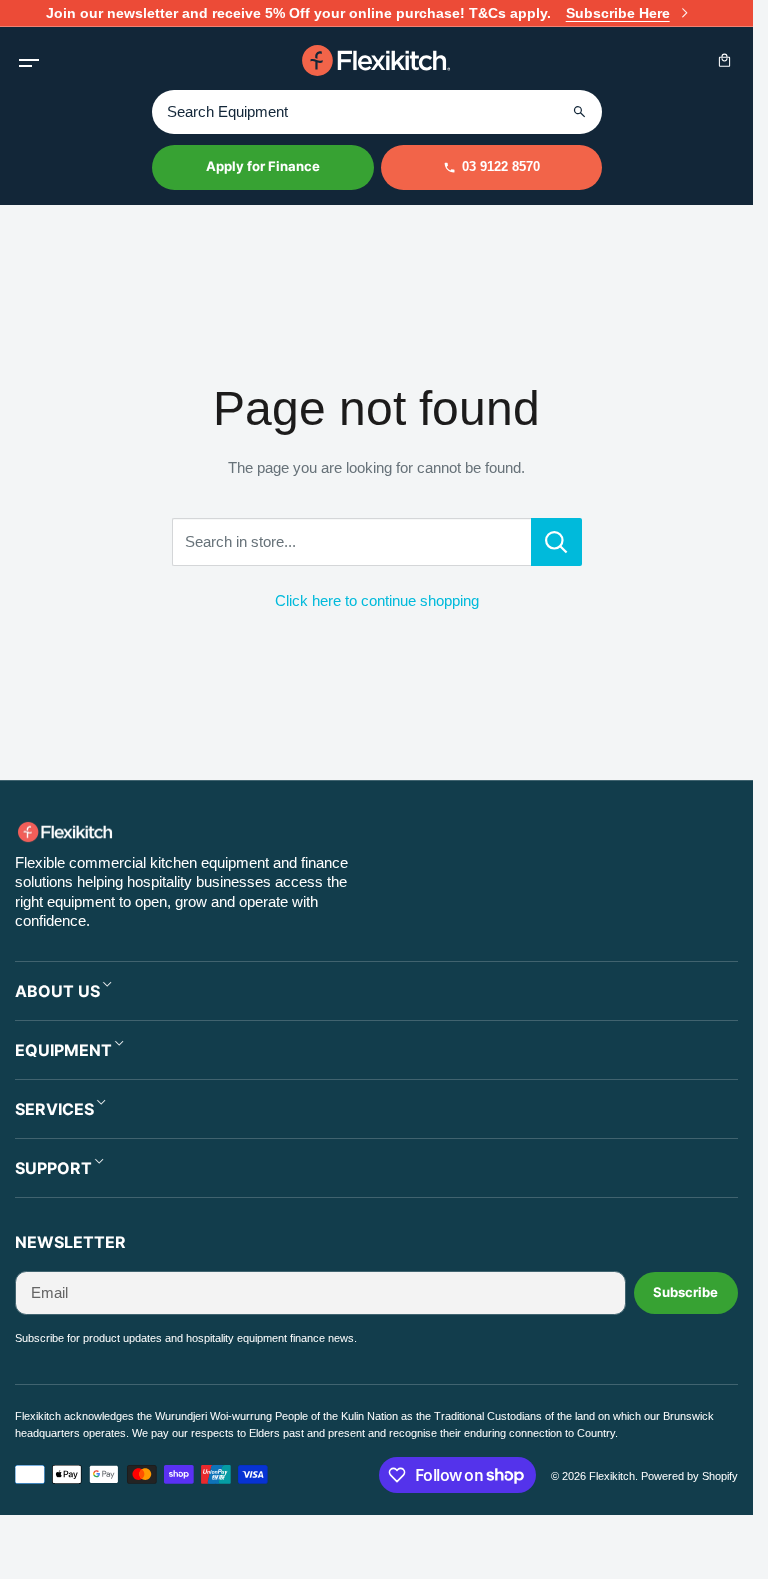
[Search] (580, 112)
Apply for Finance (263, 166)
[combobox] (377, 111)
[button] (28, 60)
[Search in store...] (556, 542)
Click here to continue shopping (377, 600)
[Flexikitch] (377, 60)
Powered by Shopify (689, 1476)
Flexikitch (612, 1476)
